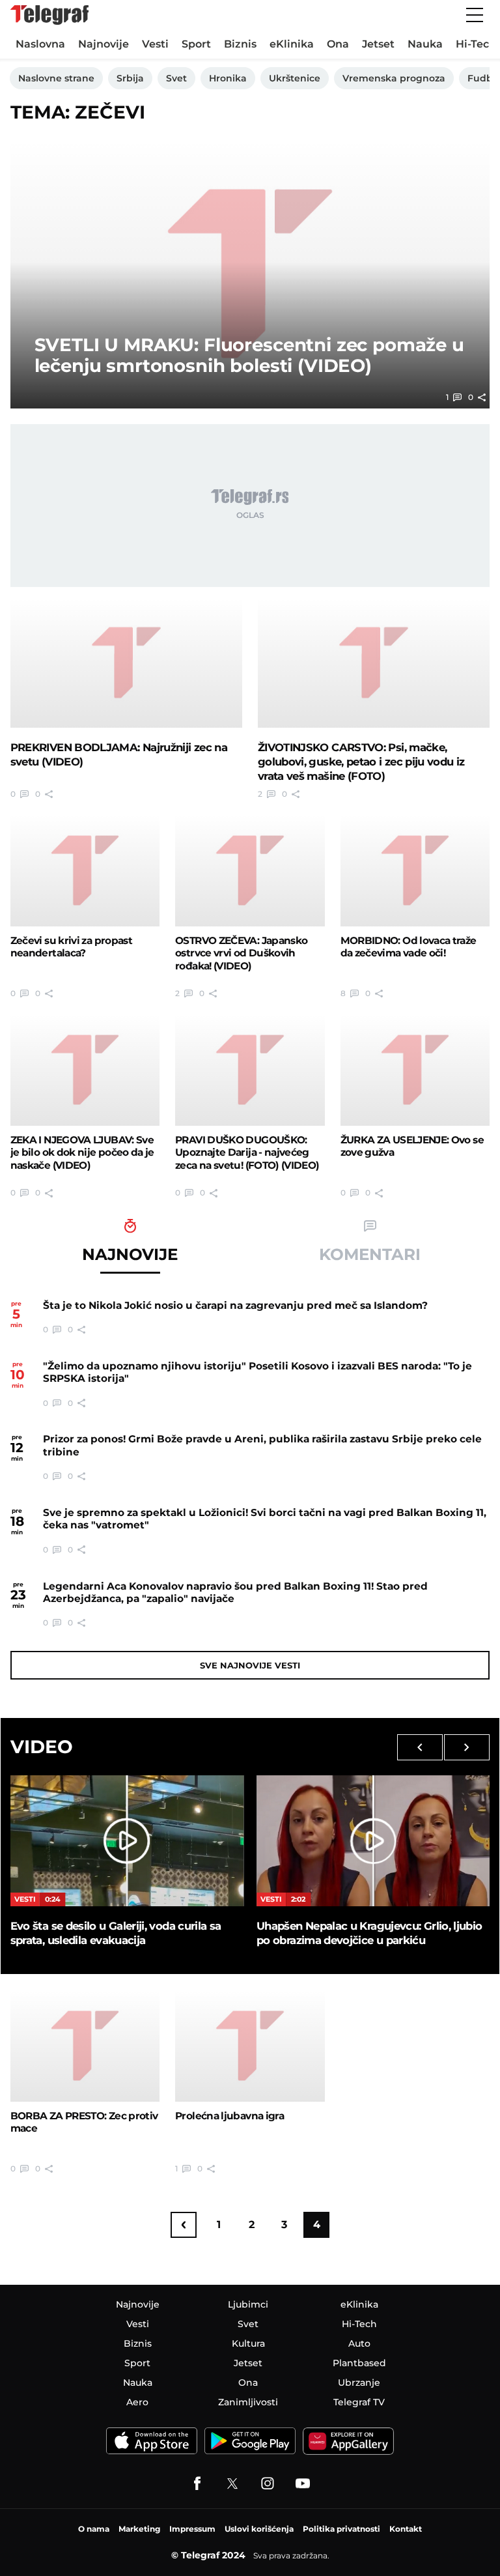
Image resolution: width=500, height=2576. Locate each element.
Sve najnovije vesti (250, 1665)
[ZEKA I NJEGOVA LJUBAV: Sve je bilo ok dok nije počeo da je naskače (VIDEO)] (85, 1070)
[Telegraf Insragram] (268, 2483)
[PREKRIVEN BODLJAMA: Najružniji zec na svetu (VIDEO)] (126, 663)
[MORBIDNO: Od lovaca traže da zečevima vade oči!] (415, 870)
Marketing (139, 2529)
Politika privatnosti (341, 2529)
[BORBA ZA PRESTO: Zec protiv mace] (85, 2046)
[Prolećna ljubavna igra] (250, 2046)
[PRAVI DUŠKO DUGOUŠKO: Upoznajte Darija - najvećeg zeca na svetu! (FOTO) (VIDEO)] (250, 1070)
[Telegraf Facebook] (197, 2483)
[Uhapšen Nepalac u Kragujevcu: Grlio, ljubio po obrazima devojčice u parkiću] (373, 1841)
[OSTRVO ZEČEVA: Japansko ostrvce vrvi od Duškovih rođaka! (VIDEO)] (250, 870)
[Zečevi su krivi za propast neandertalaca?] (85, 870)
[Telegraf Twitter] (232, 2483)
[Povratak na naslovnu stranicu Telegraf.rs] (49, 15)
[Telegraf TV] (303, 2483)
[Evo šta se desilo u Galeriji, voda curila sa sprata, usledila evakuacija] (127, 1841)
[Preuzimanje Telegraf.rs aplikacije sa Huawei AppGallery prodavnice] (348, 2441)
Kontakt (406, 2529)
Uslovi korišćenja (259, 2529)
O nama (94, 2529)
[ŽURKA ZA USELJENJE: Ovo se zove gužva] (415, 1070)
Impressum (192, 2529)
